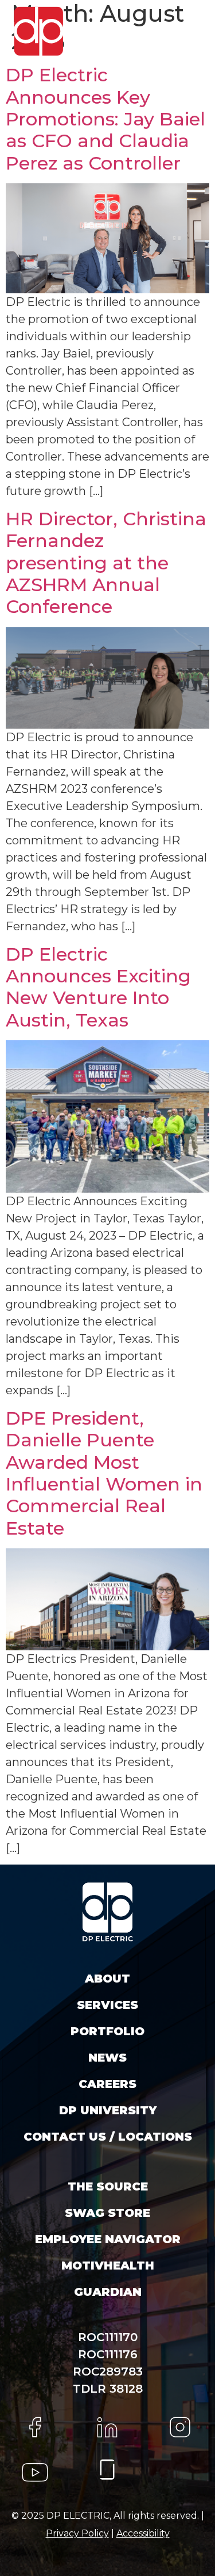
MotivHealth (108, 2266)
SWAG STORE (107, 2213)
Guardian (108, 2292)
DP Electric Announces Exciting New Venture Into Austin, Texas (98, 987)
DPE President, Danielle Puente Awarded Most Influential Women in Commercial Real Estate (104, 1473)
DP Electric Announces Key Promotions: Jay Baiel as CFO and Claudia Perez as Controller (105, 119)
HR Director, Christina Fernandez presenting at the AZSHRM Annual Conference (106, 563)
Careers (107, 2084)
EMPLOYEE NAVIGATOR (108, 2239)
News (107, 2058)
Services (107, 2005)
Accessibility (143, 2533)
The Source (108, 2186)
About (107, 1979)
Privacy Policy (77, 2533)
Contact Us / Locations (108, 2137)
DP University (108, 2110)
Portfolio (107, 2031)
